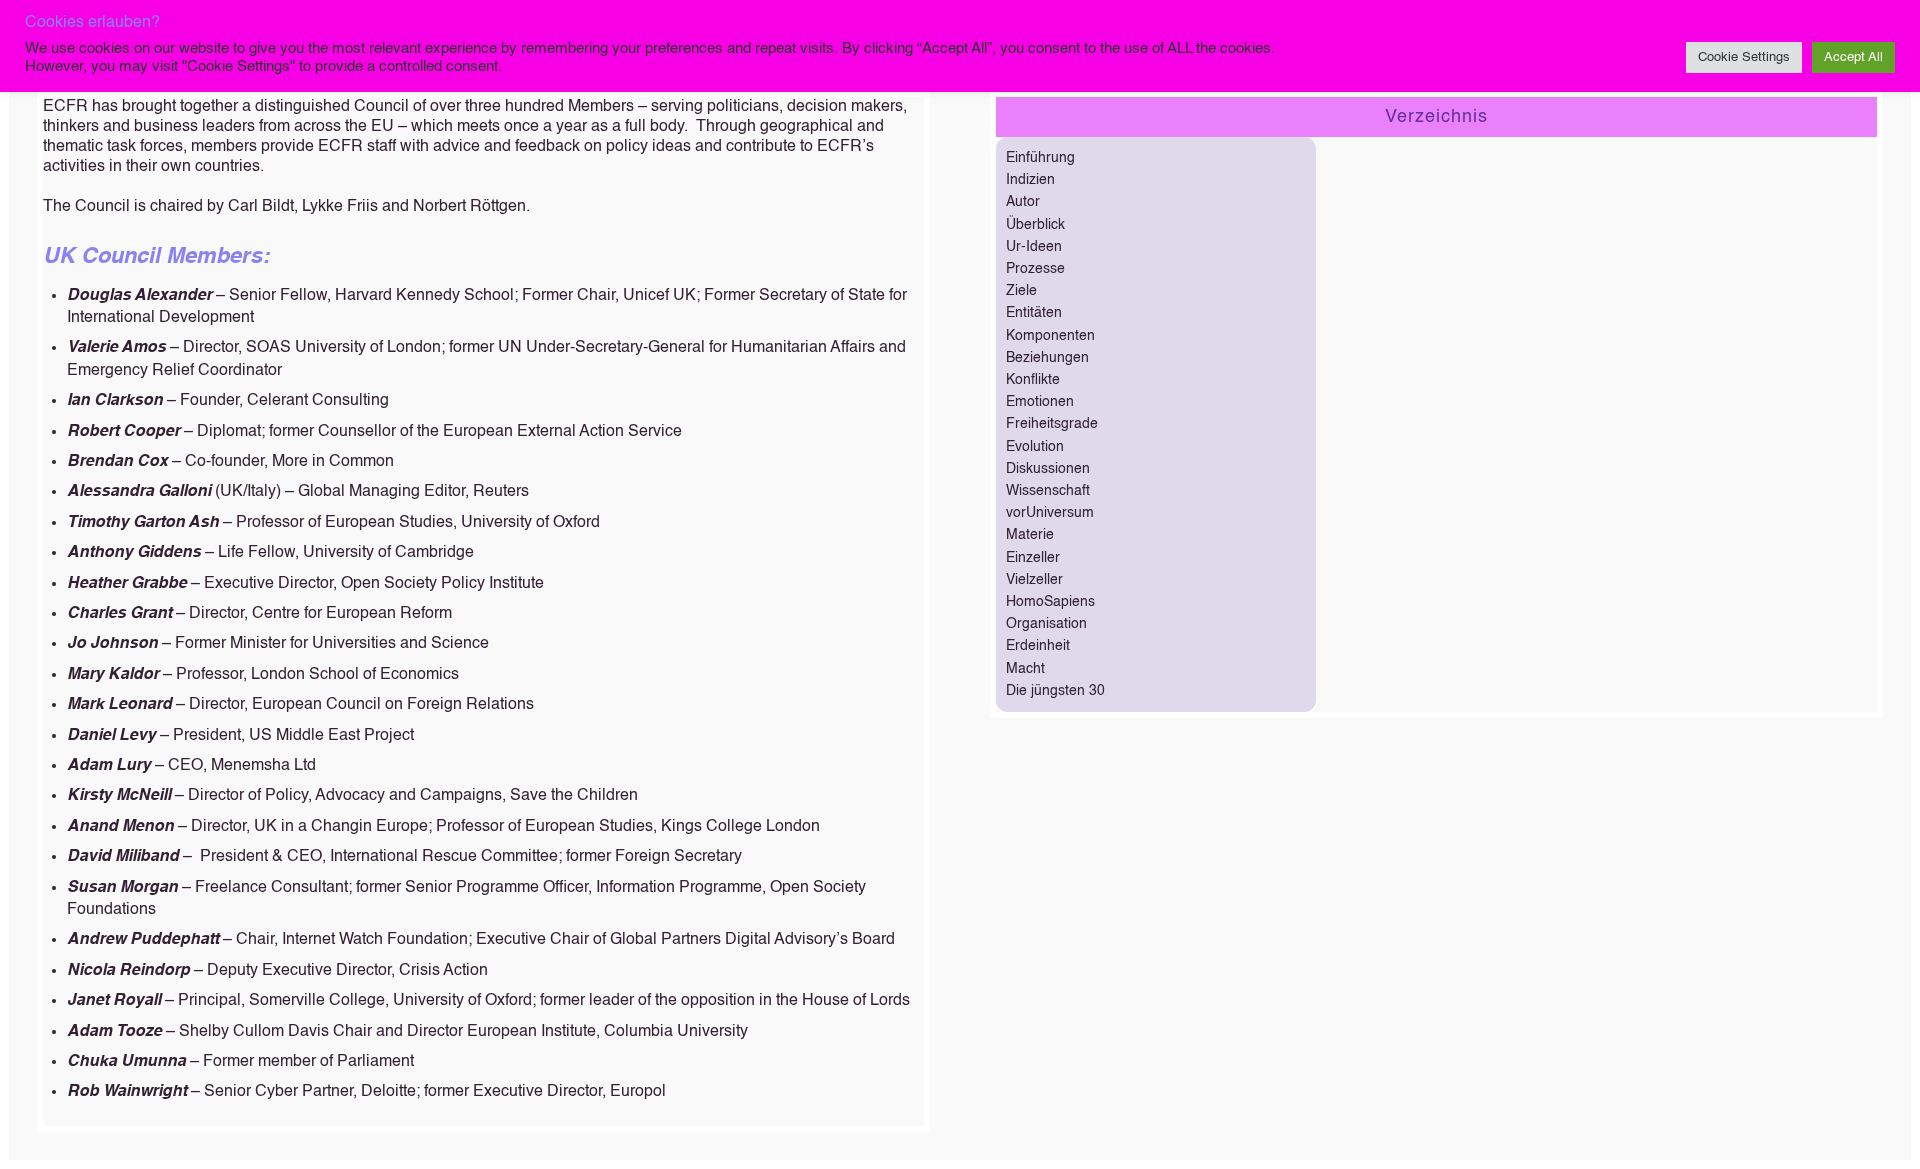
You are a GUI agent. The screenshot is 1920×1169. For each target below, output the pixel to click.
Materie (1030, 535)
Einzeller (1033, 558)
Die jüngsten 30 (1055, 691)
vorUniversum (1050, 513)
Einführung (1040, 158)
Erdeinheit (1038, 646)
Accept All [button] (1853, 57)
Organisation (1046, 624)
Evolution (1035, 447)
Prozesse (1035, 269)
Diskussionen (1048, 469)
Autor (1023, 202)
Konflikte (1033, 380)
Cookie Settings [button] (1744, 57)
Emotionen (1040, 402)
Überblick (1035, 225)
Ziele (1021, 291)
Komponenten (1050, 336)
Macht (1025, 669)
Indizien (1030, 180)
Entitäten (1034, 313)
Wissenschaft (1048, 491)
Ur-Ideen (1034, 247)
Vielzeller (1034, 580)
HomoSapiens (1050, 602)
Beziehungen (1047, 358)
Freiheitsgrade (1052, 424)
